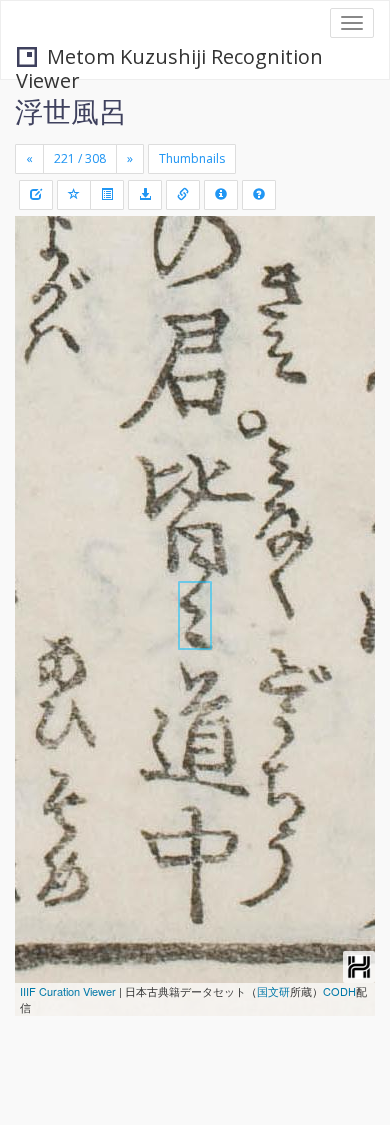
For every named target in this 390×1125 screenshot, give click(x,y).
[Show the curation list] (107, 195)
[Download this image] (145, 195)
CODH (339, 991)
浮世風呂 (71, 111)
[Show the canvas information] (183, 195)
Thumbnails (192, 158)
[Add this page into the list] (74, 195)
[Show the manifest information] (221, 195)
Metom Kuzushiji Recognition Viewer (169, 58)
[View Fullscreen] (42, 317)
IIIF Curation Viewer (68, 991)
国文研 (273, 991)
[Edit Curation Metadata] (36, 195)
